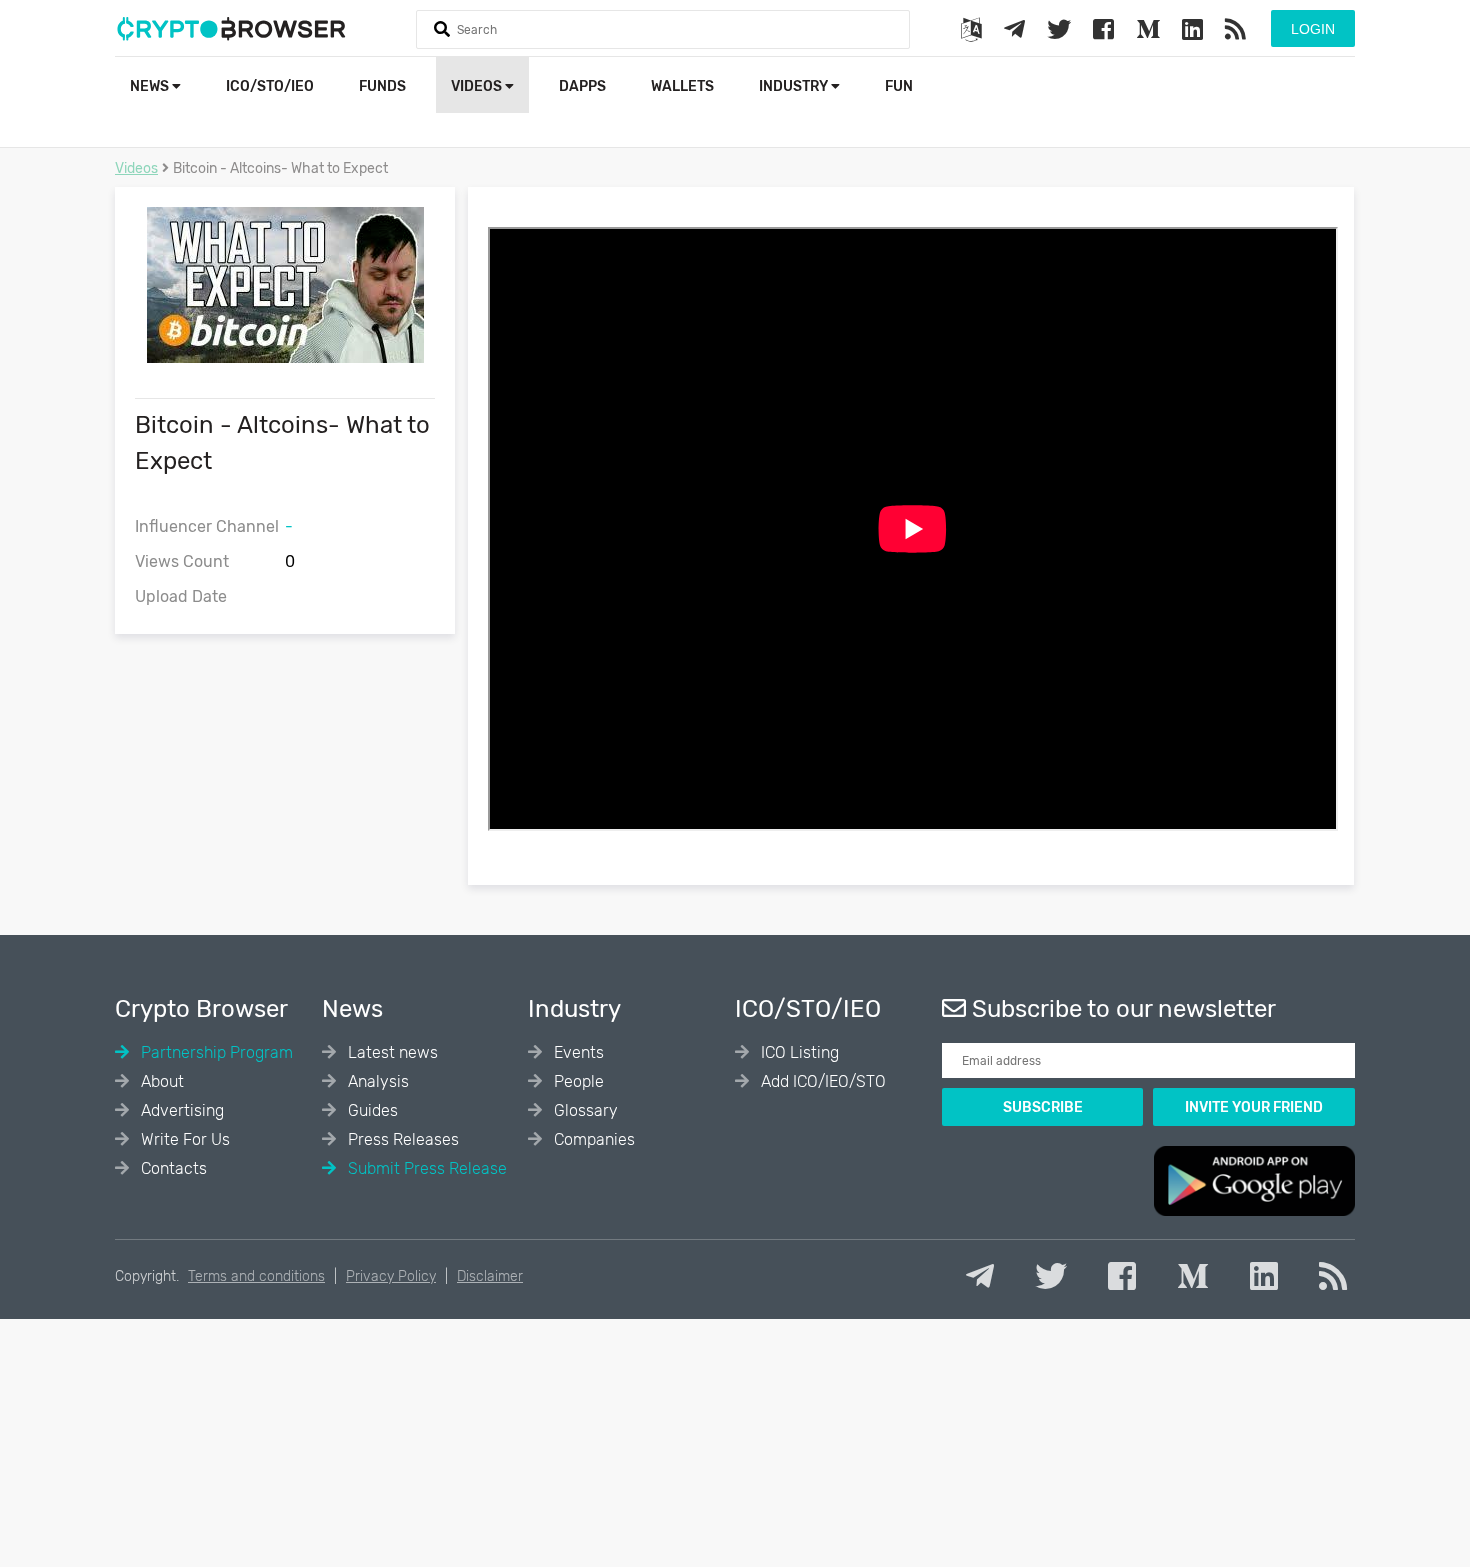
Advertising (180, 1110)
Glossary (584, 1110)
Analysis (376, 1081)
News (151, 86)
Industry (795, 86)
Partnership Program (215, 1052)
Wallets (682, 86)
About (160, 1081)
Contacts (172, 1168)
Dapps (582, 86)
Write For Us (183, 1139)
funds (382, 86)
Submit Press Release (425, 1168)
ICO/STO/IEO (270, 86)
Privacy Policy (391, 1276)
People (577, 1081)
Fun (899, 86)
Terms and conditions (256, 1276)
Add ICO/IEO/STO (821, 1081)
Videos (478, 86)
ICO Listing (798, 1052)
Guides (371, 1110)
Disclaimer (490, 1276)
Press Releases (401, 1139)
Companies (592, 1139)
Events (577, 1052)
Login (1313, 29)
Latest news (391, 1052)
